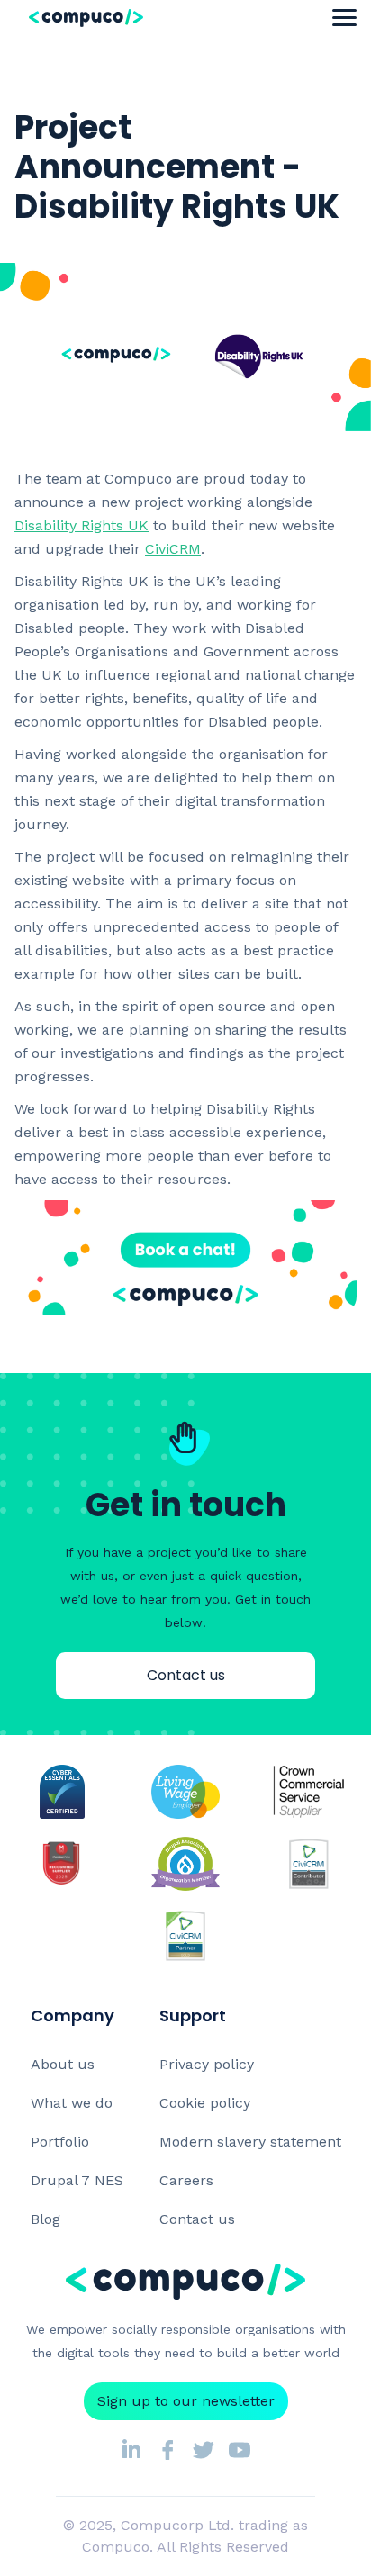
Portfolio (60, 2142)
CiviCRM (173, 549)
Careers (186, 2180)
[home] (124, 18)
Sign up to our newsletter (186, 2401)
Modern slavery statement (250, 2142)
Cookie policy (205, 2103)
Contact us (186, 1675)
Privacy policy (207, 2064)
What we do (72, 2103)
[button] (344, 18)
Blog (45, 2219)
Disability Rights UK (81, 525)
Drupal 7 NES (77, 2180)
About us (63, 2064)
